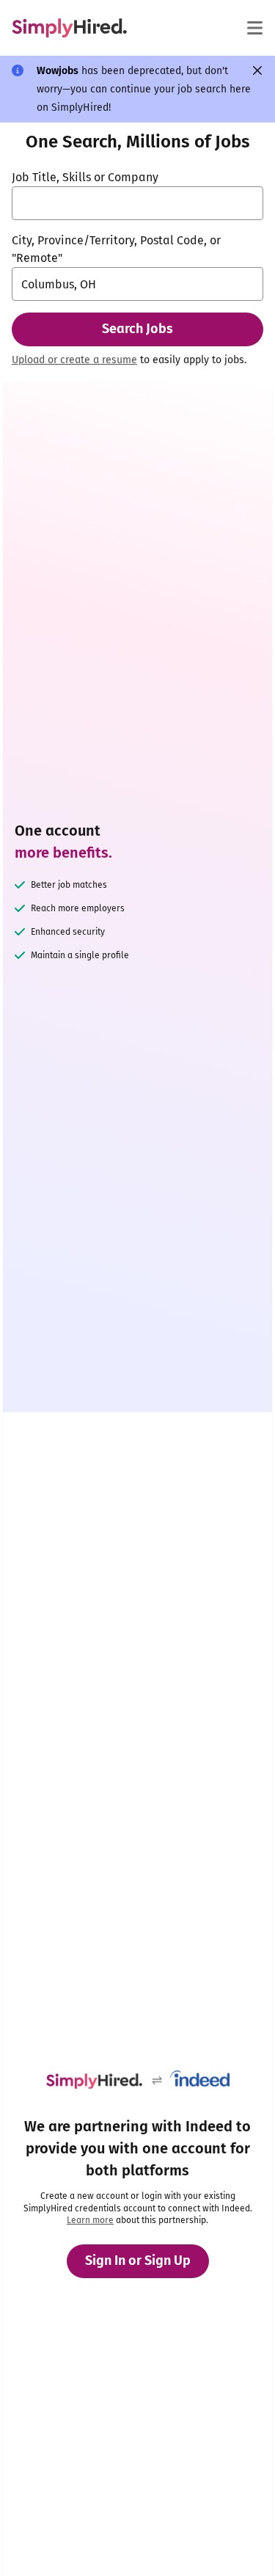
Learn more (90, 2220)
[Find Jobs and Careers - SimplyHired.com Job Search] (69, 28)
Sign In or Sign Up (138, 2261)
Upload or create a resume (74, 360)
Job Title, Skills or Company (85, 177)
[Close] (257, 70)
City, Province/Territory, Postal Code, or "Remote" (116, 249)
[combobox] (137, 203)
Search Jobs (137, 329)
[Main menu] (254, 28)
